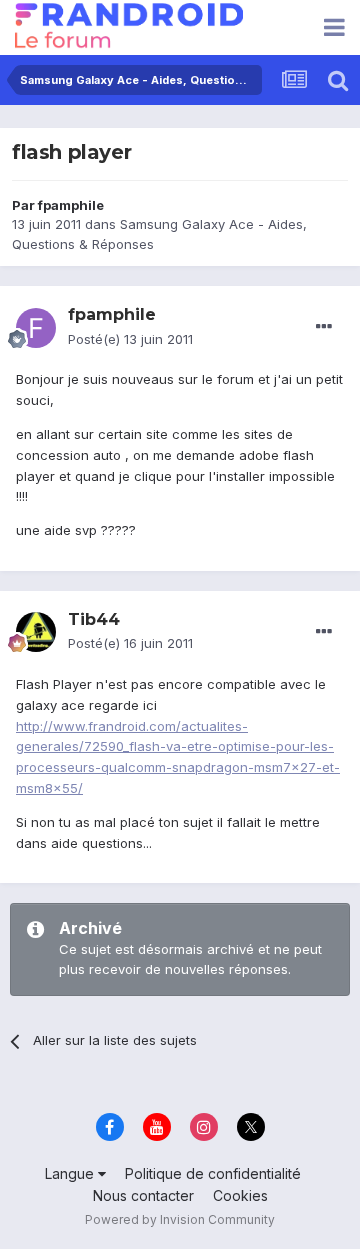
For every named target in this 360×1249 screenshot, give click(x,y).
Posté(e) (130, 339)
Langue (71, 1173)
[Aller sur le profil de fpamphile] (36, 328)
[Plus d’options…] (324, 327)
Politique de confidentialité (213, 1173)
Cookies (240, 1195)
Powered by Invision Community (180, 1219)
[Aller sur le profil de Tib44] (36, 632)
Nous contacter (143, 1195)
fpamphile (71, 205)
